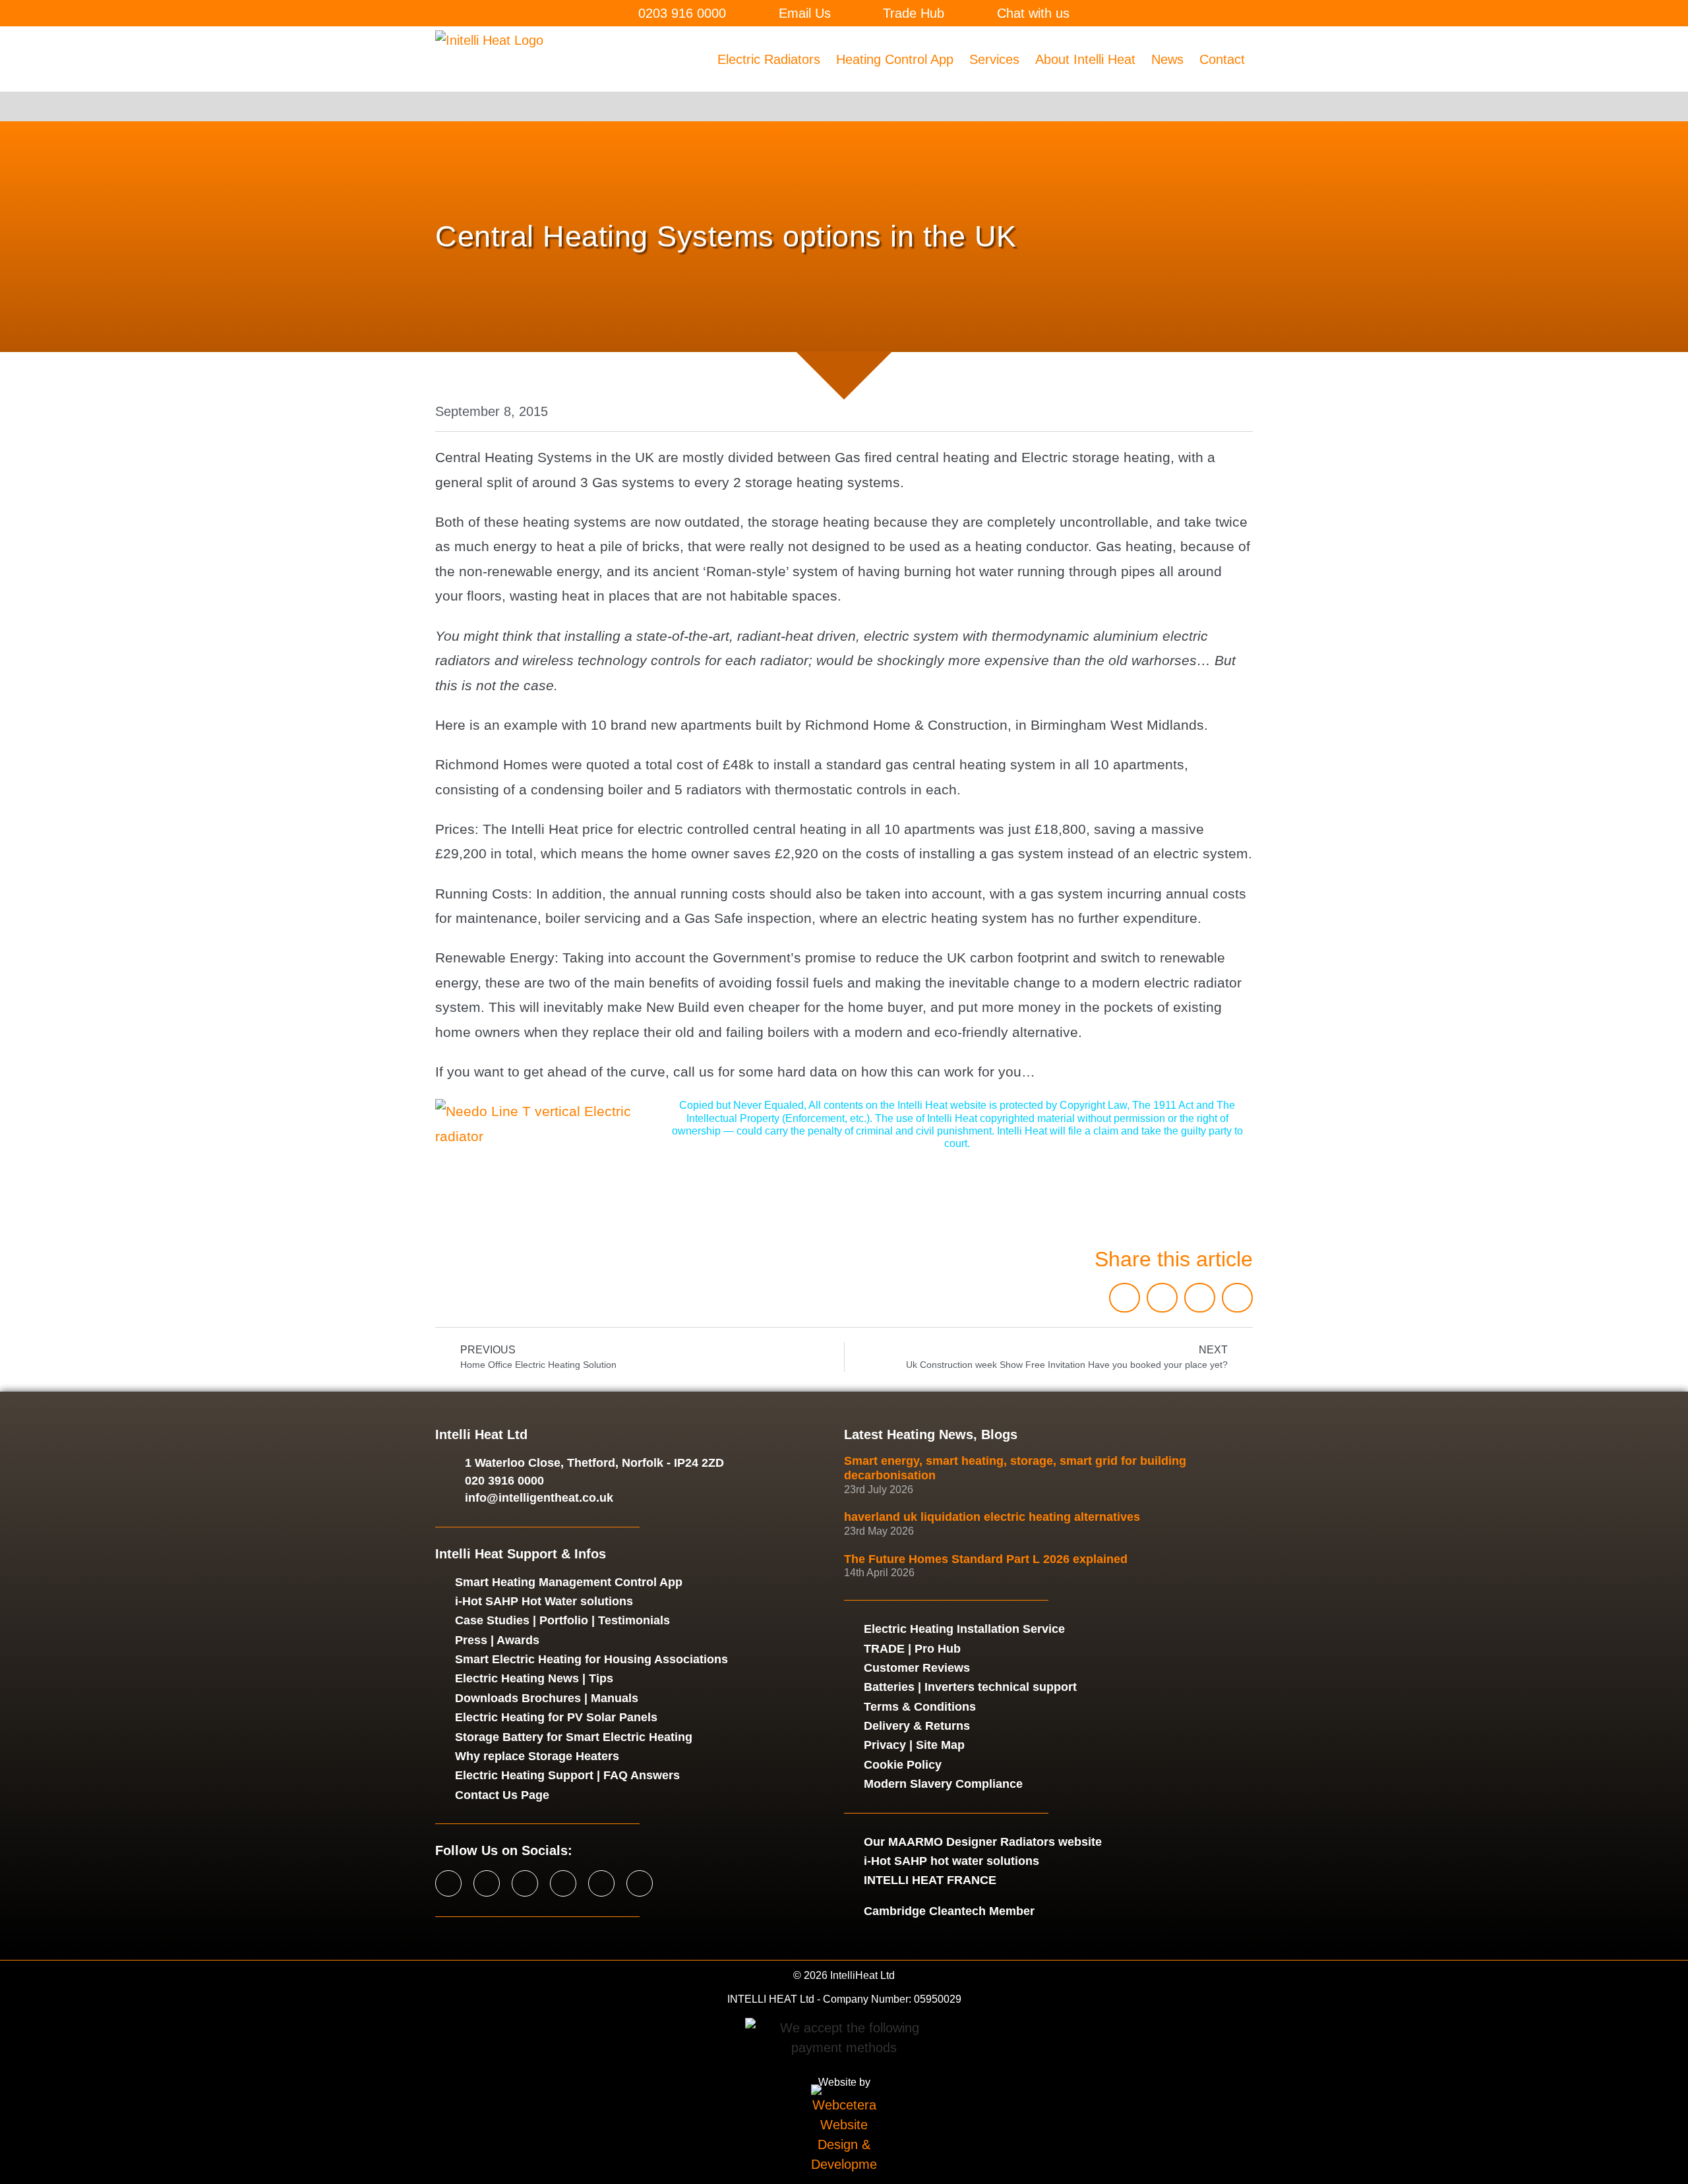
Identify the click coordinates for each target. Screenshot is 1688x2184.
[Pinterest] (640, 1883)
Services (994, 59)
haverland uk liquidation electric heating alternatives (992, 1517)
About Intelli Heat (1085, 59)
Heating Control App (895, 59)
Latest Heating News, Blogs (931, 1434)
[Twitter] (487, 1883)
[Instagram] (525, 1883)
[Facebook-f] (448, 1883)
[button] (1125, 1298)
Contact (1222, 59)
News (1167, 59)
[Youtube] (563, 1883)
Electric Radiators (769, 59)
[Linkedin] (601, 1883)
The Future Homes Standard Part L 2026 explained (986, 1559)
